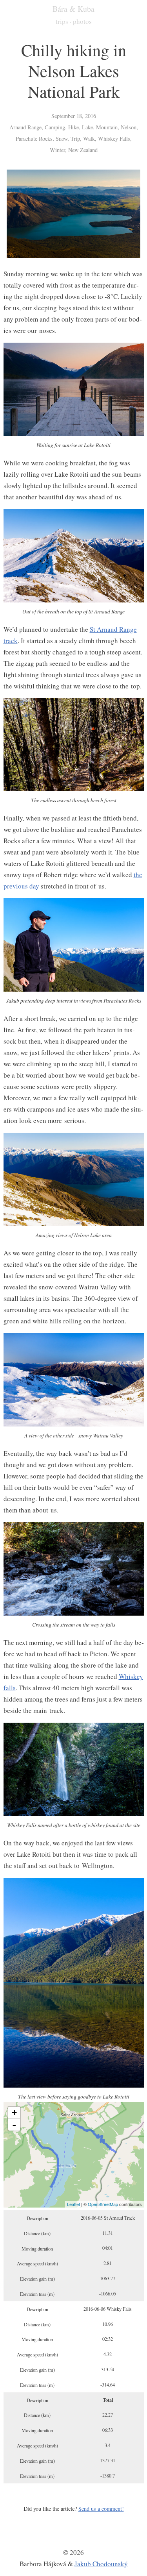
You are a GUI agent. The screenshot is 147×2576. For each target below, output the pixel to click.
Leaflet (73, 2204)
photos (82, 21)
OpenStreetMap (103, 2204)
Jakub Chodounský (101, 2564)
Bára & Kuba (73, 9)
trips (62, 21)
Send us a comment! (101, 2509)
